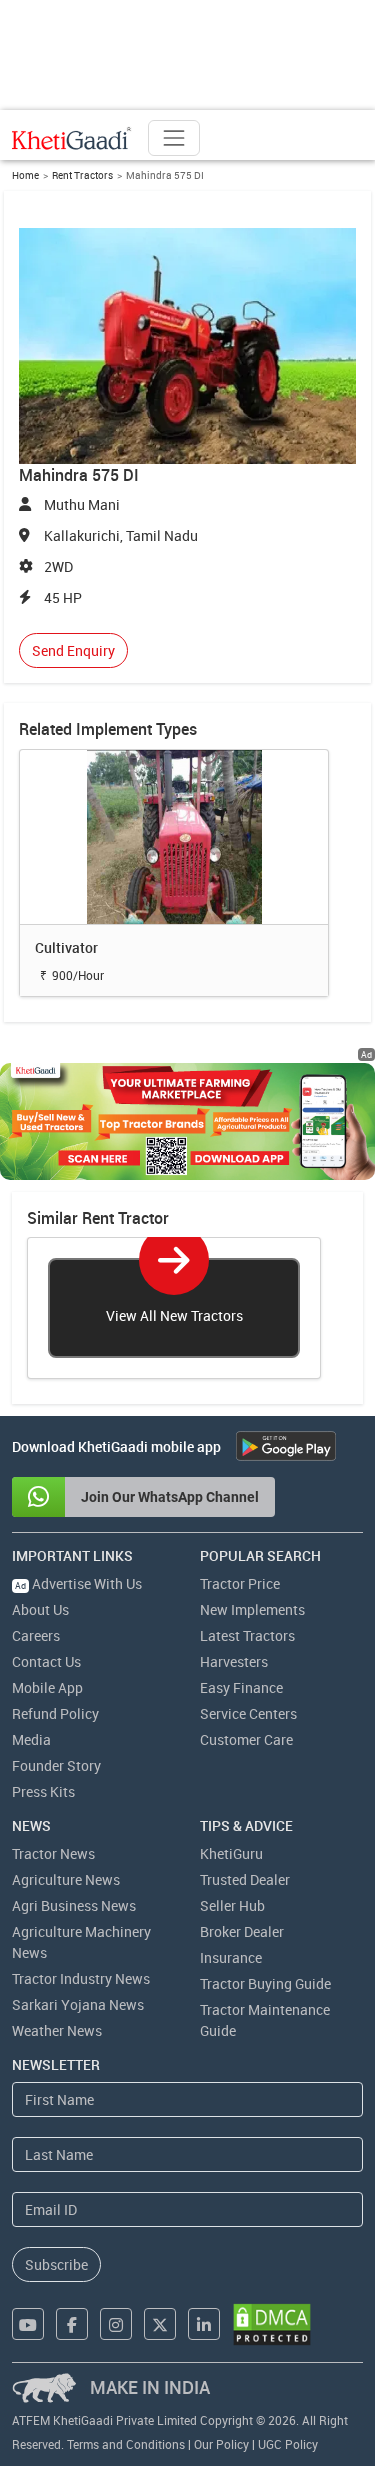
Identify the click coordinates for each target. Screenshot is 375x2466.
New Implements (252, 1609)
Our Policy (221, 2444)
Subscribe (56, 2264)
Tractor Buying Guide (265, 1983)
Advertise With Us (78, 1583)
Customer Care (246, 1739)
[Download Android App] (286, 1446)
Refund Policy (55, 1713)
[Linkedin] (204, 2324)
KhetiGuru (231, 1853)
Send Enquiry (73, 650)
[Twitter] (160, 2324)
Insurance (231, 1957)
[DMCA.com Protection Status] (272, 2324)
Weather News (57, 2030)
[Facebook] (72, 2324)
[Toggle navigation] (174, 138)
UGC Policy (288, 2444)
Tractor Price (240, 1583)
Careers (36, 1635)
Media (31, 1739)
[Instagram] (116, 2324)
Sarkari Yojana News (78, 2004)
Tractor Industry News (81, 1978)
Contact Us (46, 1661)
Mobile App (47, 1687)
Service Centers (248, 1713)
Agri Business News (74, 1905)
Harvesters (234, 1661)
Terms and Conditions (126, 2444)
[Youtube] (28, 2324)
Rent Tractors (82, 175)
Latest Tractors (247, 1635)
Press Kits (43, 1791)
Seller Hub (232, 1905)
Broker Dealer (242, 1931)
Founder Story (56, 1765)
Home (25, 175)
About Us (40, 1609)
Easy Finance (241, 1687)
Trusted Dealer (245, 1879)
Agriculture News (66, 1879)
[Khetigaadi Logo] (72, 138)
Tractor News (53, 1853)
